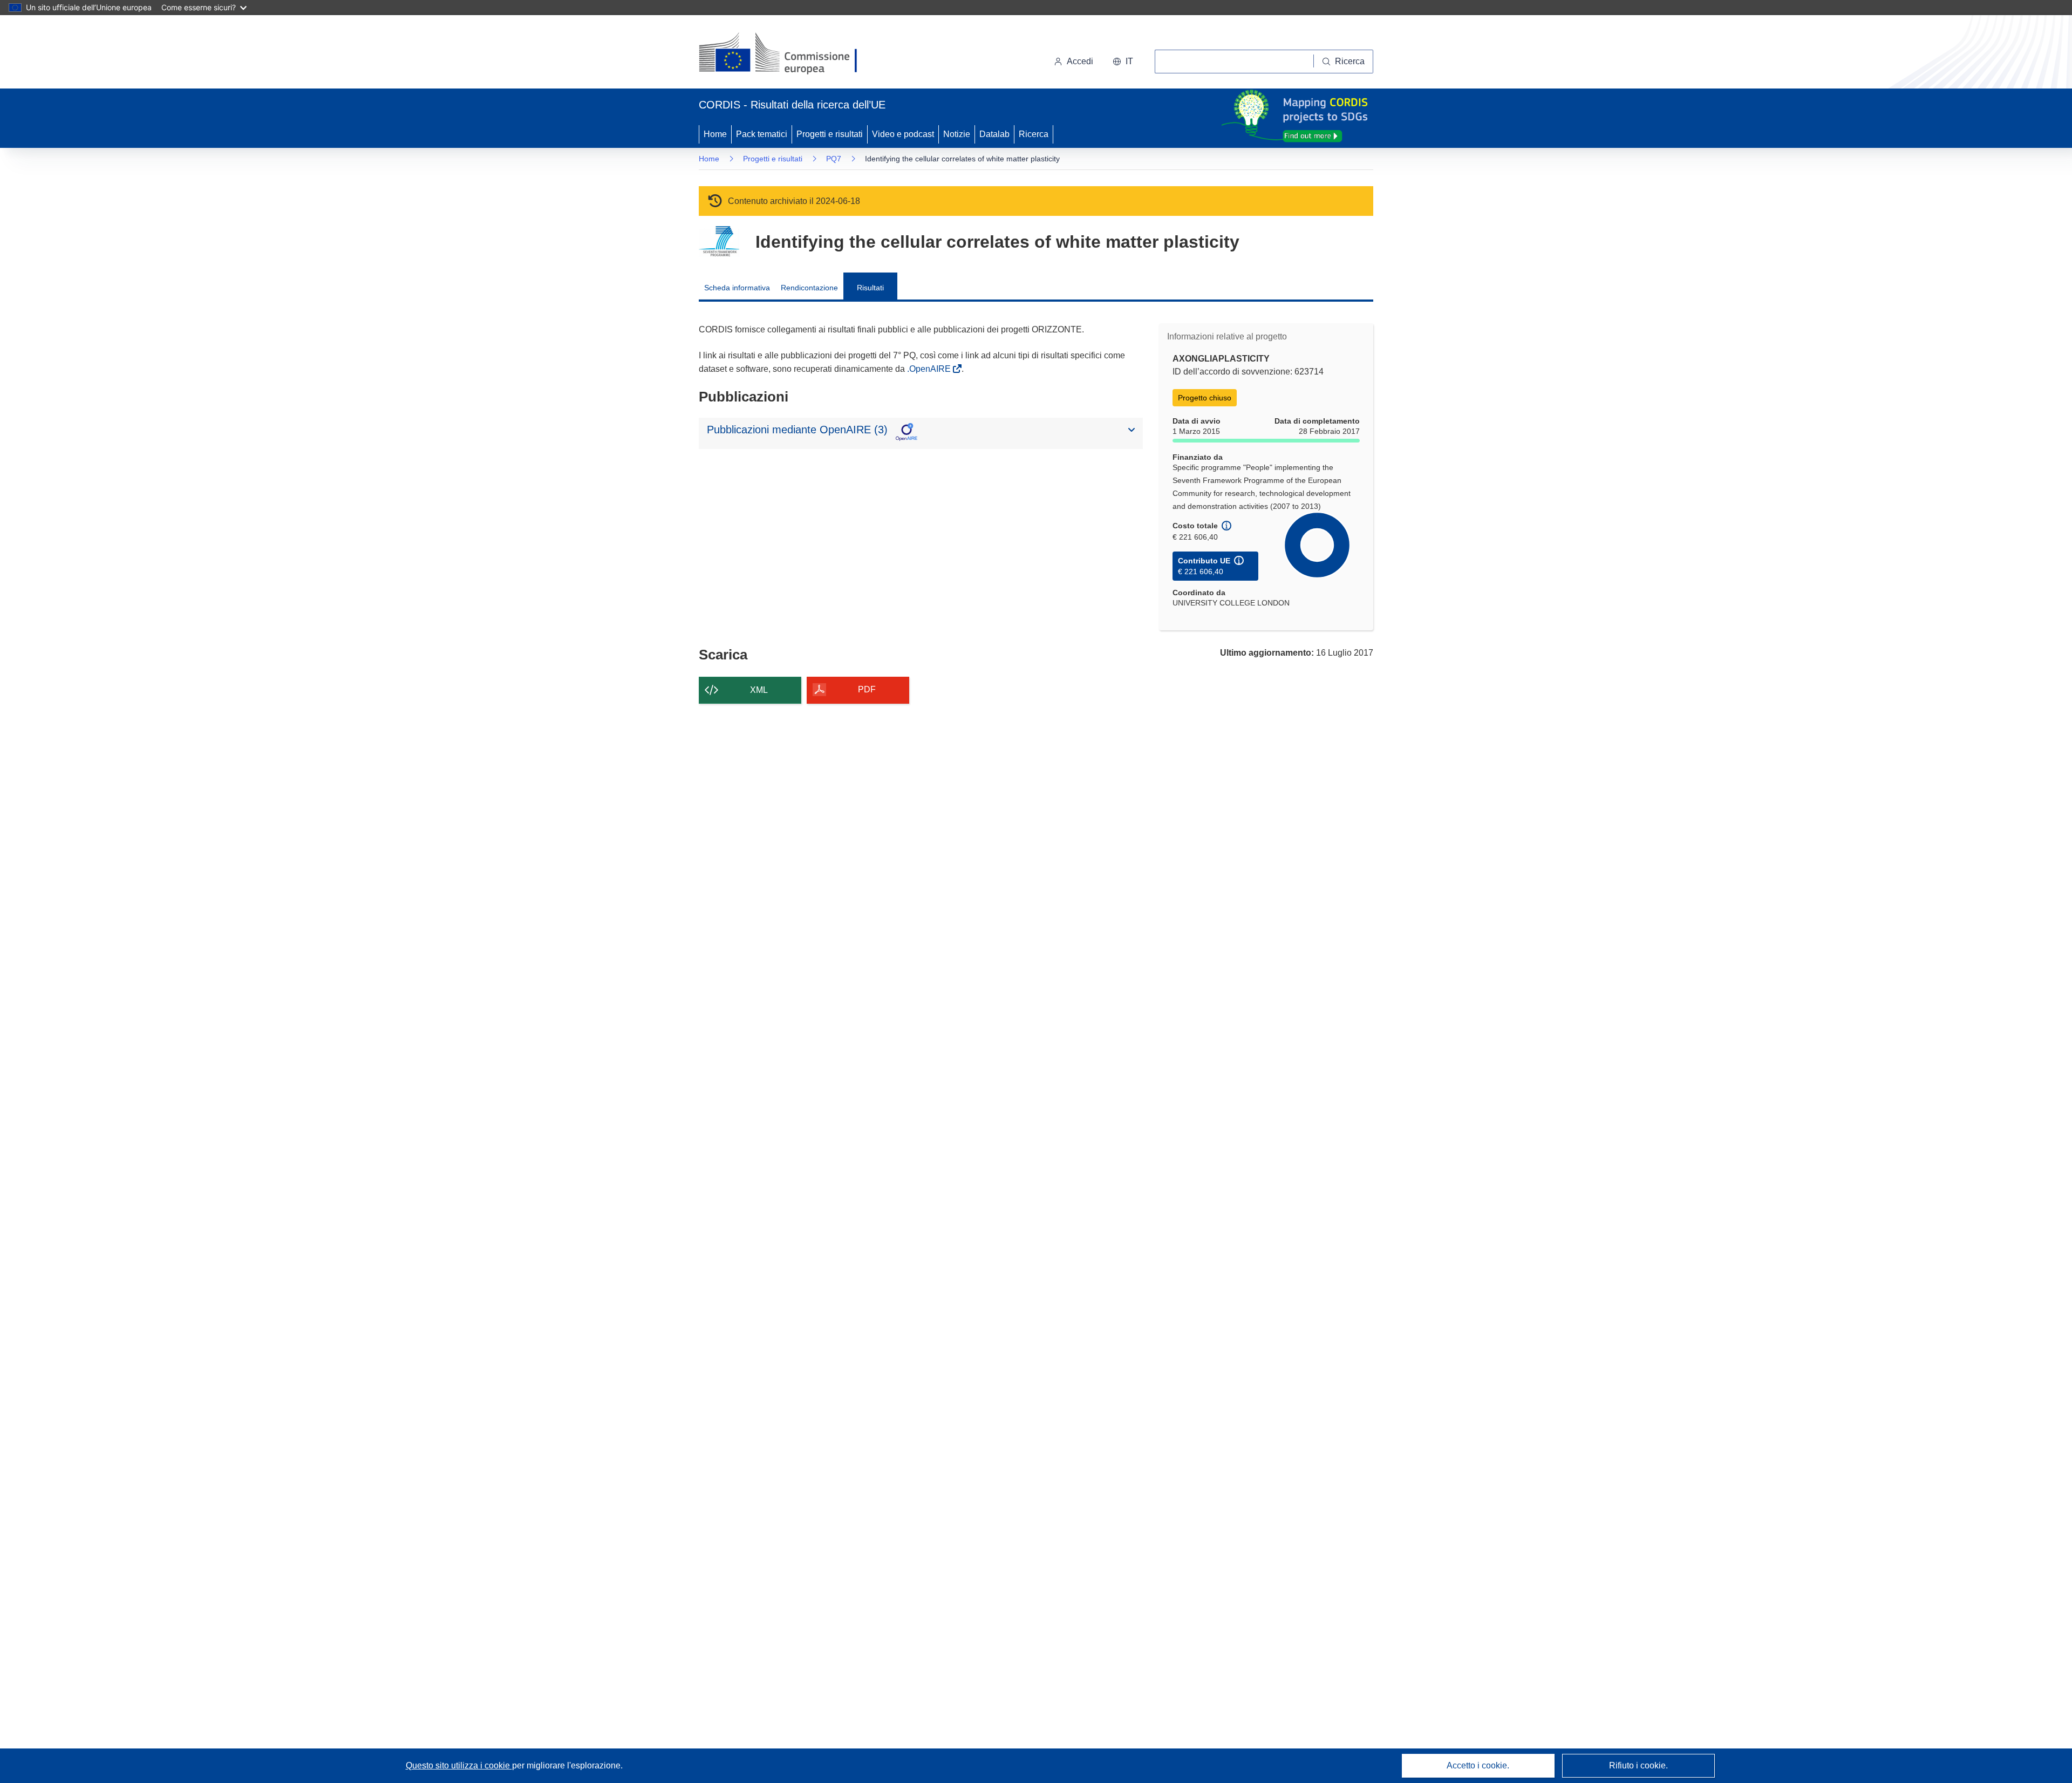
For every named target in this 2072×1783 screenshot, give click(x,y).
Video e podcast (903, 134)
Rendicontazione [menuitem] (809, 288)
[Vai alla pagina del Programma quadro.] (719, 241)
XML (759, 690)
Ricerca (1034, 134)
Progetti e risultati (830, 134)
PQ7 (834, 159)
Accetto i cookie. (1478, 1765)
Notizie (957, 134)
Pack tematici (762, 134)
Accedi (1080, 61)
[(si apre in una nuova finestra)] (785, 54)
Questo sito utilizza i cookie (459, 1765)
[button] (1123, 62)
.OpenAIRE (930, 369)
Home (715, 134)
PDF (867, 689)
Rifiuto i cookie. (1638, 1765)
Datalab (994, 134)
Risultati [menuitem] (870, 288)
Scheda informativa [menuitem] (737, 288)
